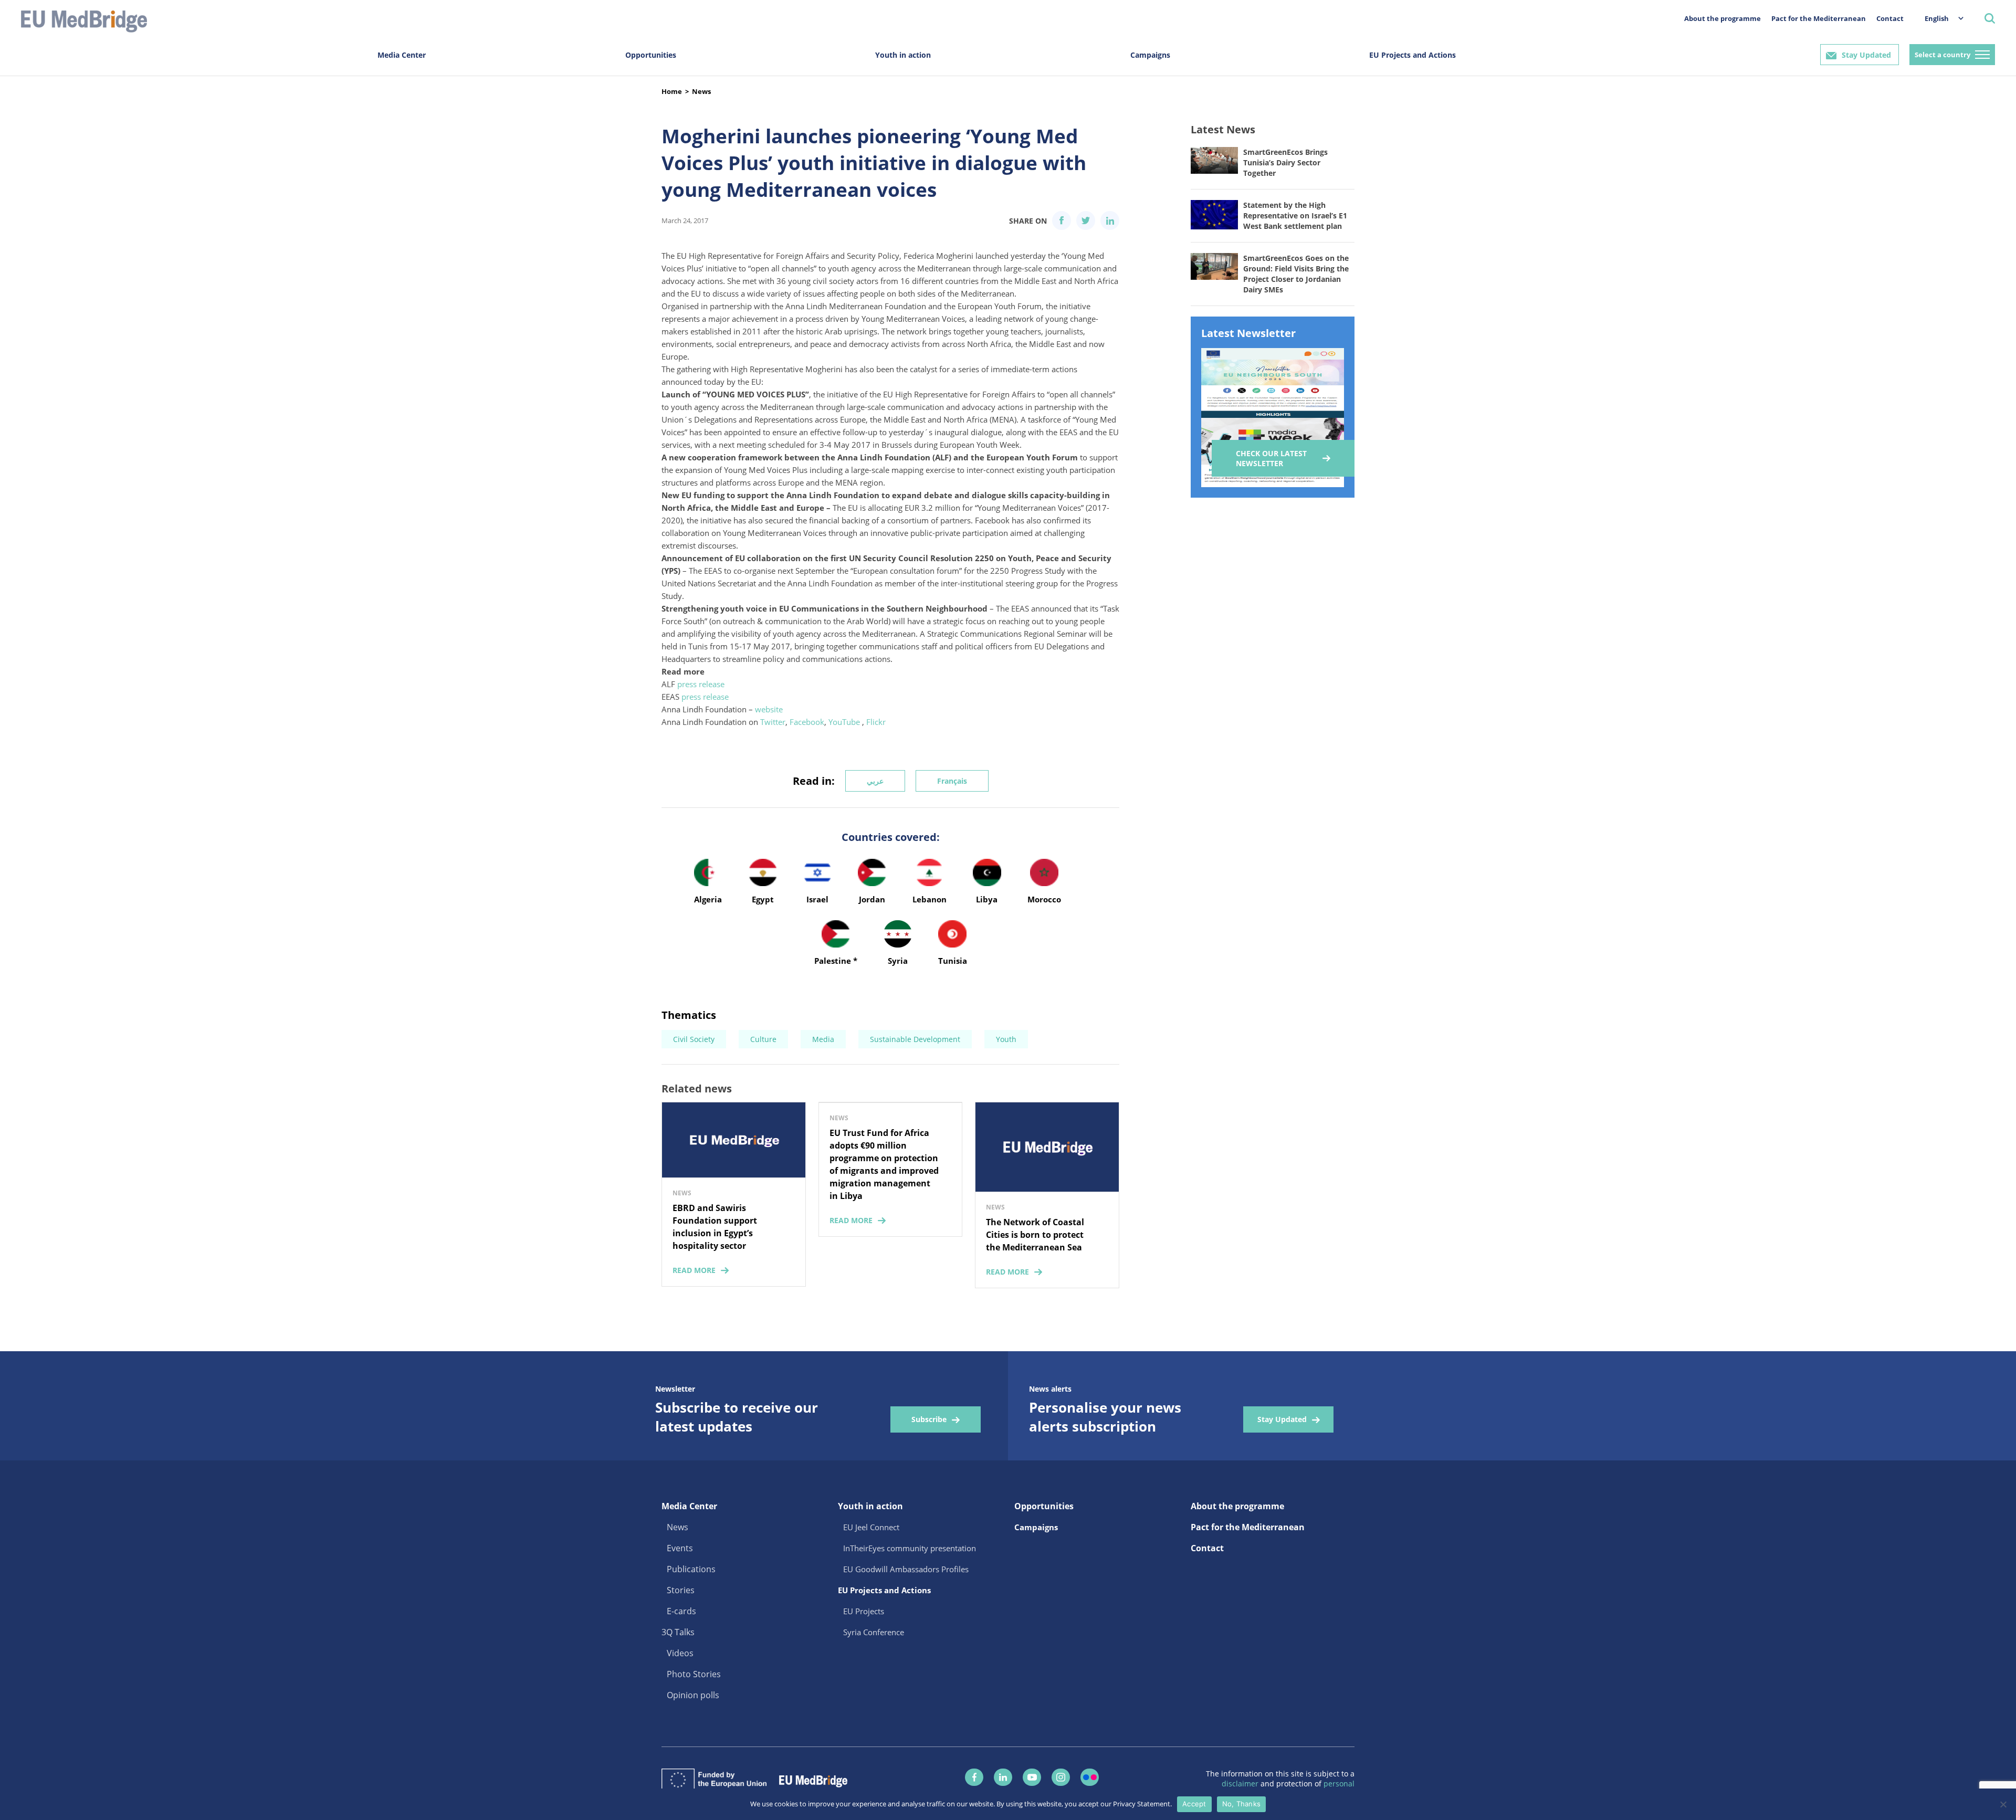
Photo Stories (694, 1674)
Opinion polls (693, 1695)
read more (694, 1270)
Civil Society (694, 1039)
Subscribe (929, 1419)
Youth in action (903, 55)
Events (680, 1548)
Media (823, 1039)
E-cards (681, 1611)
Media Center (402, 55)
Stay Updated (1866, 55)
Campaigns (1150, 55)
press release (701, 684)
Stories (681, 1590)
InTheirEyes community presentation (910, 1548)
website (769, 709)
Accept (1194, 1804)
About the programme (1723, 18)
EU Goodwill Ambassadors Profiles (906, 1569)
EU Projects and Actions (1413, 55)
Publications (691, 1569)
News (701, 91)
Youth (1006, 1039)
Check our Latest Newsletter (1271, 458)
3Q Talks (678, 1632)
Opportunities (651, 55)
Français (952, 781)
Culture (763, 1039)
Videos (680, 1653)
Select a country (1942, 55)
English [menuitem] (1937, 18)
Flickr (877, 722)
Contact (1890, 18)
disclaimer (1241, 1784)
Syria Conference (874, 1632)
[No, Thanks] (2003, 1804)
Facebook (807, 722)
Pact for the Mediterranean (1819, 18)
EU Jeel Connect (871, 1527)
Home (672, 91)
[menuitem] (1939, 18)
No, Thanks (1242, 1804)
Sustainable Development (915, 1039)
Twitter (773, 722)
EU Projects (864, 1611)
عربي (875, 781)
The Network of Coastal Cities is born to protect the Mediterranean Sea (1035, 1235)
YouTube (844, 722)
